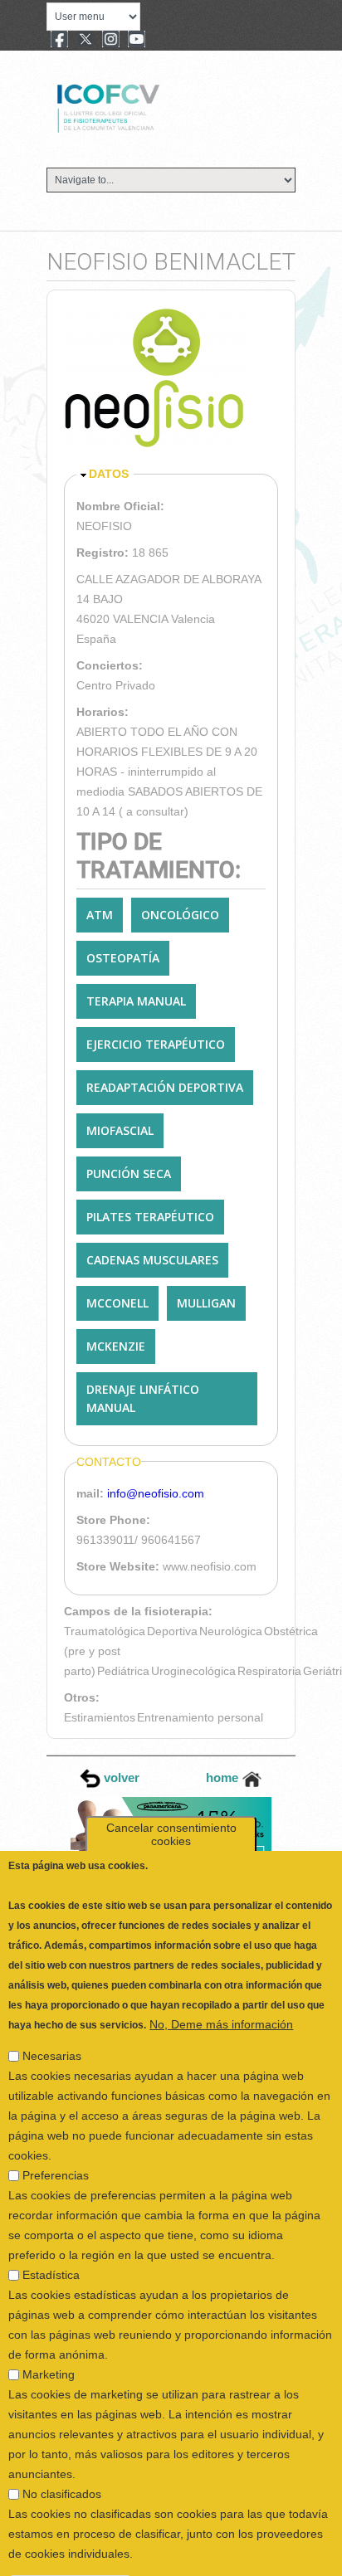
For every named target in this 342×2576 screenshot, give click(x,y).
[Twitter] (85, 41)
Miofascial (120, 1130)
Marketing (49, 2335)
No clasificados (62, 2454)
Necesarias (52, 2016)
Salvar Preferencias (70, 2546)
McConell (117, 1303)
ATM (100, 915)
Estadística (51, 2235)
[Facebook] (59, 41)
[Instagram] (111, 41)
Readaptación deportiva (165, 1087)
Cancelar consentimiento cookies (171, 1794)
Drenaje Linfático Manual (143, 1398)
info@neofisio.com (156, 1493)
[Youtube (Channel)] (137, 41)
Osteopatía (123, 958)
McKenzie (116, 1346)
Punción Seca (129, 1174)
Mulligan (206, 1303)
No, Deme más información (221, 1984)
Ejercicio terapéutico (156, 1044)
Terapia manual (136, 1001)
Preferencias (56, 2135)
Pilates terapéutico (150, 1217)
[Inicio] (164, 106)
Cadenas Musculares (152, 1260)
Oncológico (180, 915)
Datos (109, 474)
